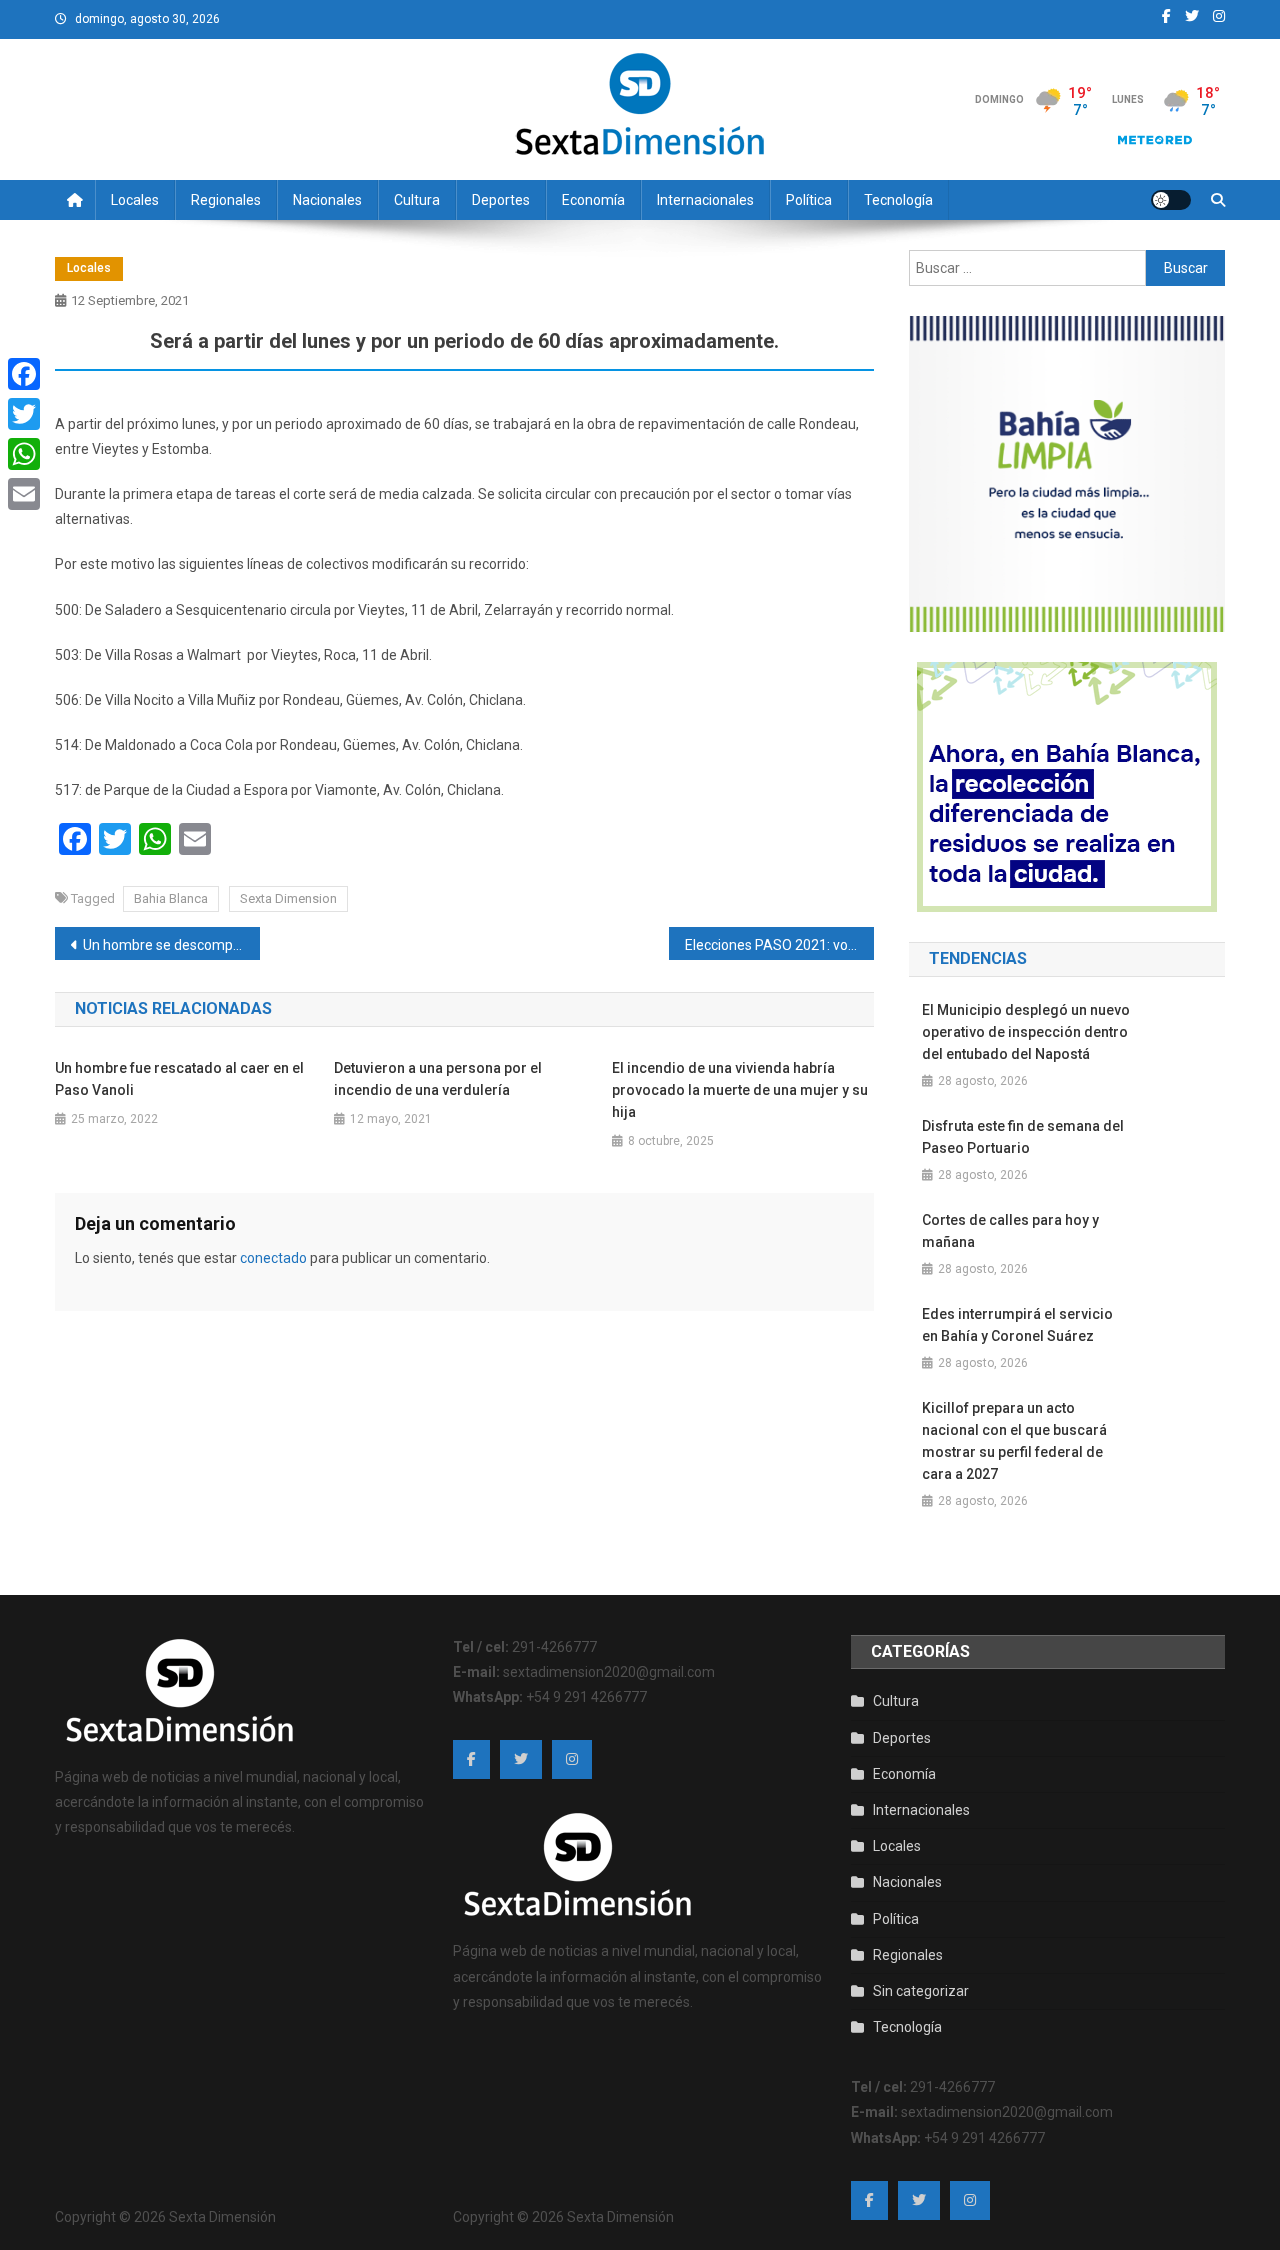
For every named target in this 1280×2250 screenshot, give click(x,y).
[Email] (24, 494)
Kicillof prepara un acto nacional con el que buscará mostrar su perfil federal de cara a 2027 (1014, 1441)
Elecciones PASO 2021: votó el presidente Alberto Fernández (779, 945)
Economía (593, 200)
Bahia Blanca (171, 898)
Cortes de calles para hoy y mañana (1010, 1231)
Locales (135, 200)
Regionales (226, 200)
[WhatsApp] (24, 454)
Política (809, 200)
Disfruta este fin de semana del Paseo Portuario (1023, 1137)
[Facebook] (24, 374)
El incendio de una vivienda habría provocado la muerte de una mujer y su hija (740, 1090)
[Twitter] (24, 414)
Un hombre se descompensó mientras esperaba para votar (171, 945)
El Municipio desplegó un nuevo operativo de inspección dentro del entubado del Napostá (1026, 1032)
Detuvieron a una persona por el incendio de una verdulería (438, 1079)
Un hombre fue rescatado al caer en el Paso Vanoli (179, 1079)
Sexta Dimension (288, 898)
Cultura (417, 200)
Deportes (501, 200)
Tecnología (898, 200)
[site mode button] (1171, 200)
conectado (273, 1258)
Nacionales (327, 200)
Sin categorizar (921, 1991)
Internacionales (705, 200)
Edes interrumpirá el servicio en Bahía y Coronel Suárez (1017, 1325)
